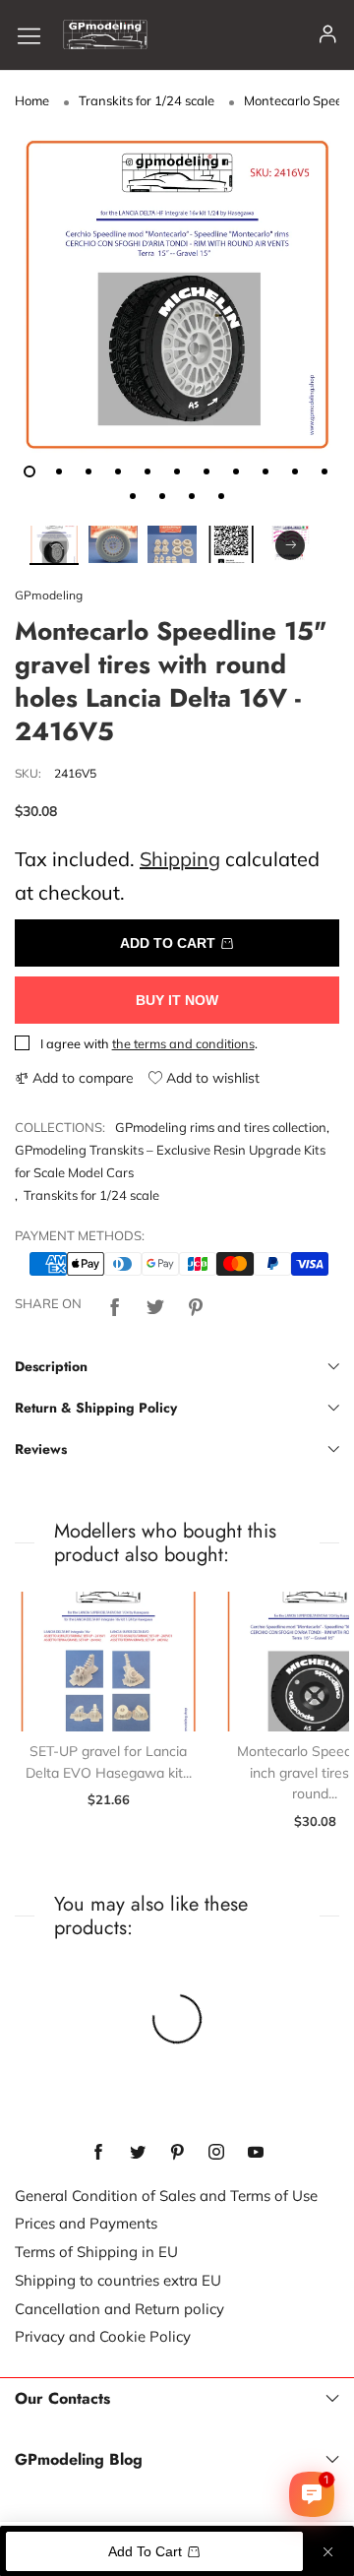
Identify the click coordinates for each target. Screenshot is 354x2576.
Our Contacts (62, 2399)
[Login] (328, 35)
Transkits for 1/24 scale (91, 1195)
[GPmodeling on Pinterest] (177, 2153)
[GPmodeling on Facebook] (98, 2153)
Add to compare (81, 1078)
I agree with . (149, 1043)
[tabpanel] (177, 294)
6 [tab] (177, 471)
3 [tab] (88, 471)
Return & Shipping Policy (96, 1408)
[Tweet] (155, 1304)
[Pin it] (196, 1304)
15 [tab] (221, 496)
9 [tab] (265, 471)
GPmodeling (49, 595)
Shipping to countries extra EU (118, 2280)
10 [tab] (295, 471)
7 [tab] (206, 471)
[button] (54, 545)
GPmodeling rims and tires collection (221, 1127)
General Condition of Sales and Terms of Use (166, 2196)
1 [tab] (29, 471)
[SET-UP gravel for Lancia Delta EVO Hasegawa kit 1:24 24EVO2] (108, 1662)
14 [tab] (192, 496)
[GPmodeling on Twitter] (138, 2153)
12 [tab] (133, 496)
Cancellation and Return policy (119, 2309)
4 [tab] (118, 471)
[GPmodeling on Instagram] (216, 2153)
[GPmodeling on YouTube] (256, 2153)
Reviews (41, 1449)
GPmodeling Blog (79, 2460)
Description (51, 1366)
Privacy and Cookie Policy (103, 2336)
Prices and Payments (86, 2223)
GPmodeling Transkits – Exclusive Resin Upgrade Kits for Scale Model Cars (170, 1161)
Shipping (180, 859)
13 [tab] (162, 496)
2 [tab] (59, 471)
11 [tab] (324, 471)
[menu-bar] (36, 35)
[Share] (115, 1304)
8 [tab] (236, 471)
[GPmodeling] (105, 34)
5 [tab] (147, 471)
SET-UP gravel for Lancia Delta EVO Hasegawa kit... (109, 1762)
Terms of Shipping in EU (96, 2252)
